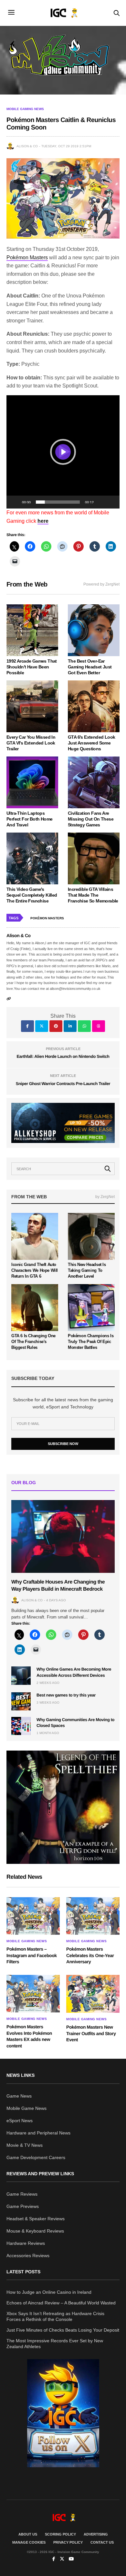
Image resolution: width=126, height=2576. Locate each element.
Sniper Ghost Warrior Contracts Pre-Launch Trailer (63, 1084)
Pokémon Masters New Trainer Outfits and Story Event (91, 2033)
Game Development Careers (36, 2157)
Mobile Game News (26, 2108)
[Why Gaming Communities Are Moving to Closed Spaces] (21, 1726)
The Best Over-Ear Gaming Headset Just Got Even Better (90, 667)
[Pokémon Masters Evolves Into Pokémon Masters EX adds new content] (33, 1994)
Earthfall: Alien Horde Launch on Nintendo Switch (63, 1056)
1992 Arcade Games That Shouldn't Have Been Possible (32, 667)
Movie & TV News (25, 2145)
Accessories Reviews (28, 2256)
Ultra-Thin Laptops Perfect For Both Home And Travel (29, 819)
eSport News (20, 2121)
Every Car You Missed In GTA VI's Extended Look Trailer (31, 743)
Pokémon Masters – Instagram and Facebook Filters (32, 1955)
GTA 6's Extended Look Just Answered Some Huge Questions (91, 743)
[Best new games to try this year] (21, 1701)
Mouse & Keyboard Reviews (35, 2231)
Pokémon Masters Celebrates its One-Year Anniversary (90, 1955)
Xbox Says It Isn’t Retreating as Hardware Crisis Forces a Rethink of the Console (55, 2316)
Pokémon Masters (27, 258)
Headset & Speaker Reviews (36, 2219)
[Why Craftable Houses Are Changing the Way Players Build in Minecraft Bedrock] (63, 1536)
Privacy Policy (68, 2542)
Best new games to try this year (66, 1695)
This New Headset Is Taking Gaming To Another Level (87, 1270)
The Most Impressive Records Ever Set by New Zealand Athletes (55, 2344)
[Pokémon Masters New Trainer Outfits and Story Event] (93, 1994)
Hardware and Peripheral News (38, 2133)
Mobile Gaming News (25, 109)
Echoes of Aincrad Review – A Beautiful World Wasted (61, 2303)
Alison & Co (27, 146)
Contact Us (102, 2542)
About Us (28, 2534)
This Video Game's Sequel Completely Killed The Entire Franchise (32, 895)
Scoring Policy (60, 2534)
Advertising (96, 2534)
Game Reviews (22, 2194)
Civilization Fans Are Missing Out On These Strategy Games (91, 819)
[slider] (58, 502)
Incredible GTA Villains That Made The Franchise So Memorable (93, 895)
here (43, 521)
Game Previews (23, 2206)
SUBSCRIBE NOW (63, 1444)
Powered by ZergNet (101, 584)
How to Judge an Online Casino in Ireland (49, 2292)
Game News (19, 2096)
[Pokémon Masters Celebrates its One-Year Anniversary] (93, 1916)
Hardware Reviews (26, 2243)
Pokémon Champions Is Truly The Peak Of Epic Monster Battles (91, 1342)
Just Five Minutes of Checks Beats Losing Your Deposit (63, 2330)
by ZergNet (105, 1197)
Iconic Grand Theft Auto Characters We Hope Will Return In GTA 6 (35, 1270)
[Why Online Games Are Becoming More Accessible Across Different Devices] (21, 1675)
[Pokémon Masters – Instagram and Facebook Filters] (33, 1916)
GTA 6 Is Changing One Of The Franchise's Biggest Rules (33, 1342)
